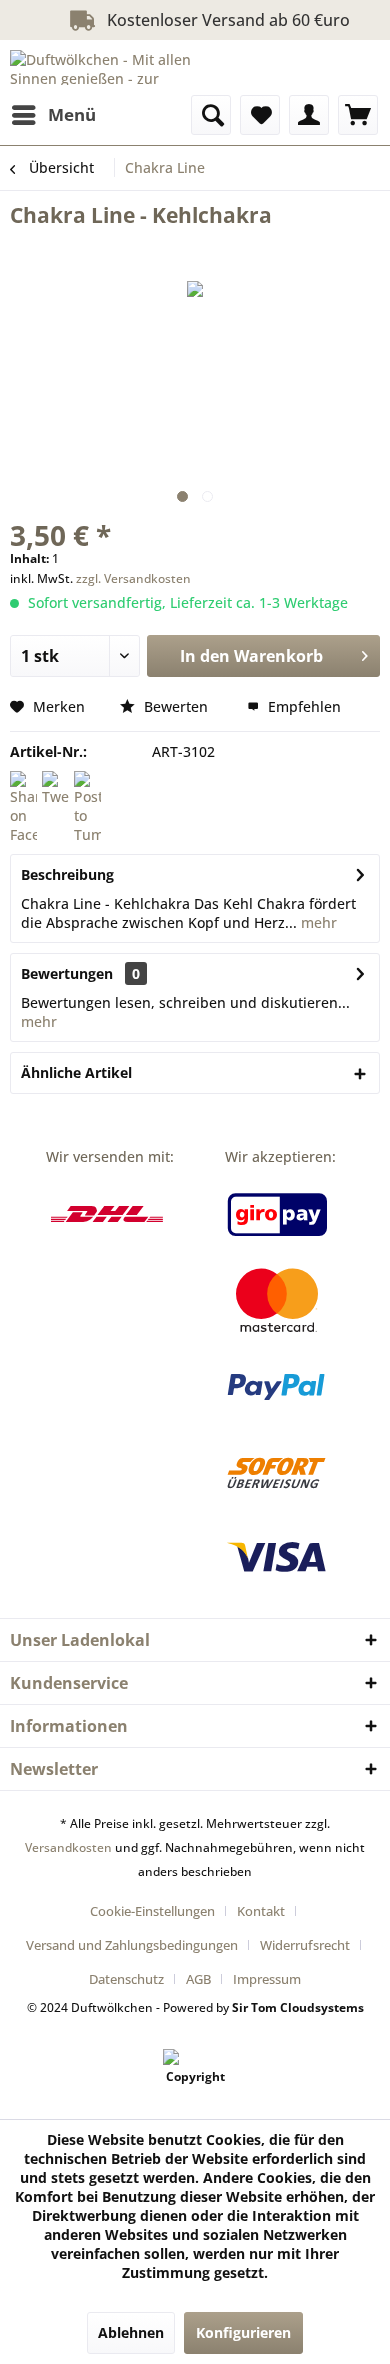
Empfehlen (302, 706)
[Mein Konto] (309, 115)
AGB (198, 1979)
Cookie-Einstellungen (152, 1911)
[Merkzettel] (260, 115)
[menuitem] (53, 115)
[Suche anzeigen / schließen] (211, 115)
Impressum (267, 1979)
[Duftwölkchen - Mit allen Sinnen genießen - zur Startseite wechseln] (102, 67)
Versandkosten (68, 1847)
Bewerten (176, 706)
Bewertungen (67, 973)
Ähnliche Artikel (76, 1072)
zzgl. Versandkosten (133, 578)
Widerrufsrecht (305, 1945)
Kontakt (261, 1911)
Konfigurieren (243, 2332)
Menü (72, 114)
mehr (317, 922)
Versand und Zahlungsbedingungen (132, 1945)
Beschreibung (67, 874)
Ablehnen (131, 2332)
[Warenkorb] (358, 115)
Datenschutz (126, 1979)
